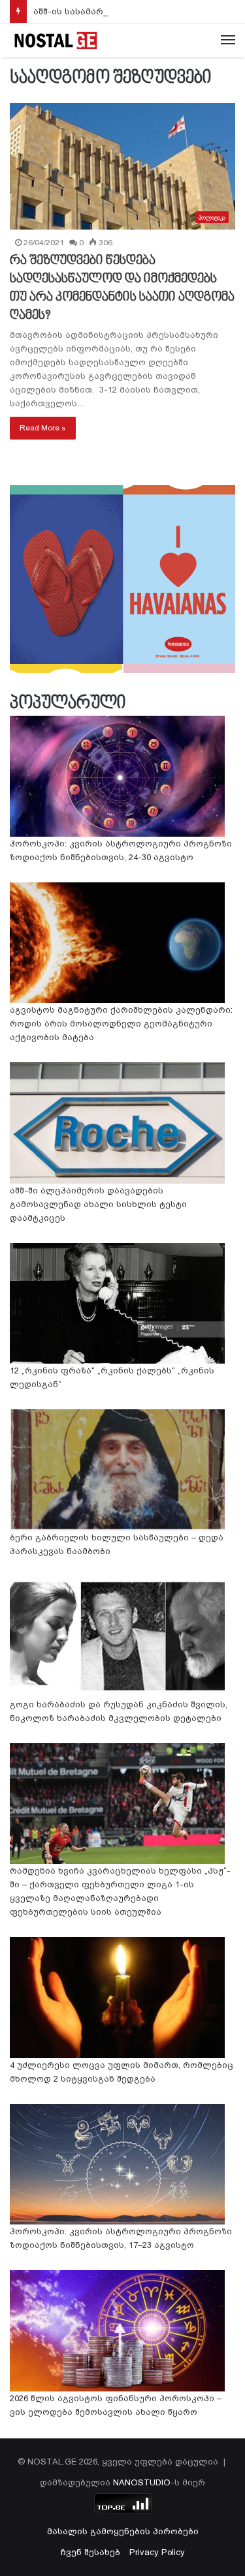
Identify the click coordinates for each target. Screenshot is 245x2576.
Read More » (43, 428)
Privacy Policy (157, 2552)
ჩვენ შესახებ (90, 2552)
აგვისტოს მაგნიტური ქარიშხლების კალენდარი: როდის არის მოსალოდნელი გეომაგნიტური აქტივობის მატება (121, 1024)
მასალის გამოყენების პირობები (123, 2531)
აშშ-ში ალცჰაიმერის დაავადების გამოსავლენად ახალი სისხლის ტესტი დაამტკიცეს (98, 1204)
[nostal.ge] (56, 40)
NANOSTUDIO (142, 2482)
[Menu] (228, 40)
